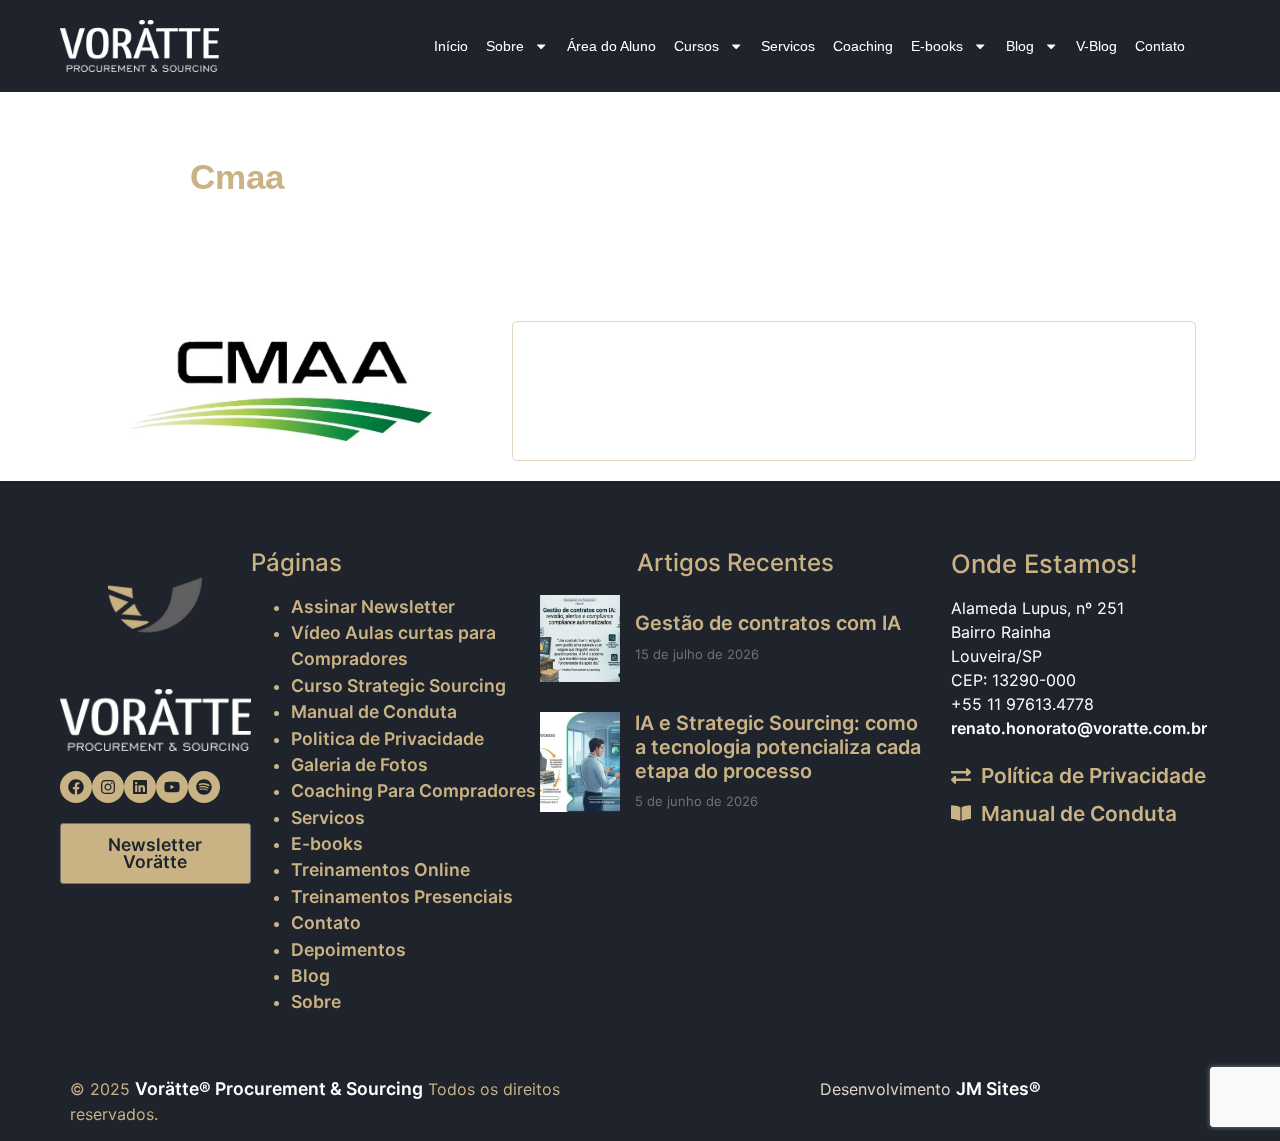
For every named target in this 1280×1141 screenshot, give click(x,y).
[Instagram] (108, 787)
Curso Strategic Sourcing (398, 685)
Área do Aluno (611, 46)
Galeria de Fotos (359, 764)
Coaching (863, 46)
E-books (937, 46)
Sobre (505, 46)
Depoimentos (348, 949)
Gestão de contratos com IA (768, 623)
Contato (1160, 46)
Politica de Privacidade (387, 738)
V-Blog (1096, 46)
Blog (1020, 46)
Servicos (788, 46)
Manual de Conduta (374, 711)
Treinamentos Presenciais (402, 896)
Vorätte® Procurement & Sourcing (279, 1088)
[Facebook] (76, 787)
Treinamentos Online (380, 869)
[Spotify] (204, 787)
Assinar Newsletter (373, 606)
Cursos (696, 46)
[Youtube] (172, 787)
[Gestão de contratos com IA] (580, 638)
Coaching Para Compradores (413, 790)
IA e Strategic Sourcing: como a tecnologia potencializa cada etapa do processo (778, 747)
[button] (1222, 1083)
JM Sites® (998, 1088)
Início (451, 46)
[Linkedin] (140, 787)
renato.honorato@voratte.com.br (1079, 728)
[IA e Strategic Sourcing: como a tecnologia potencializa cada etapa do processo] (580, 762)
